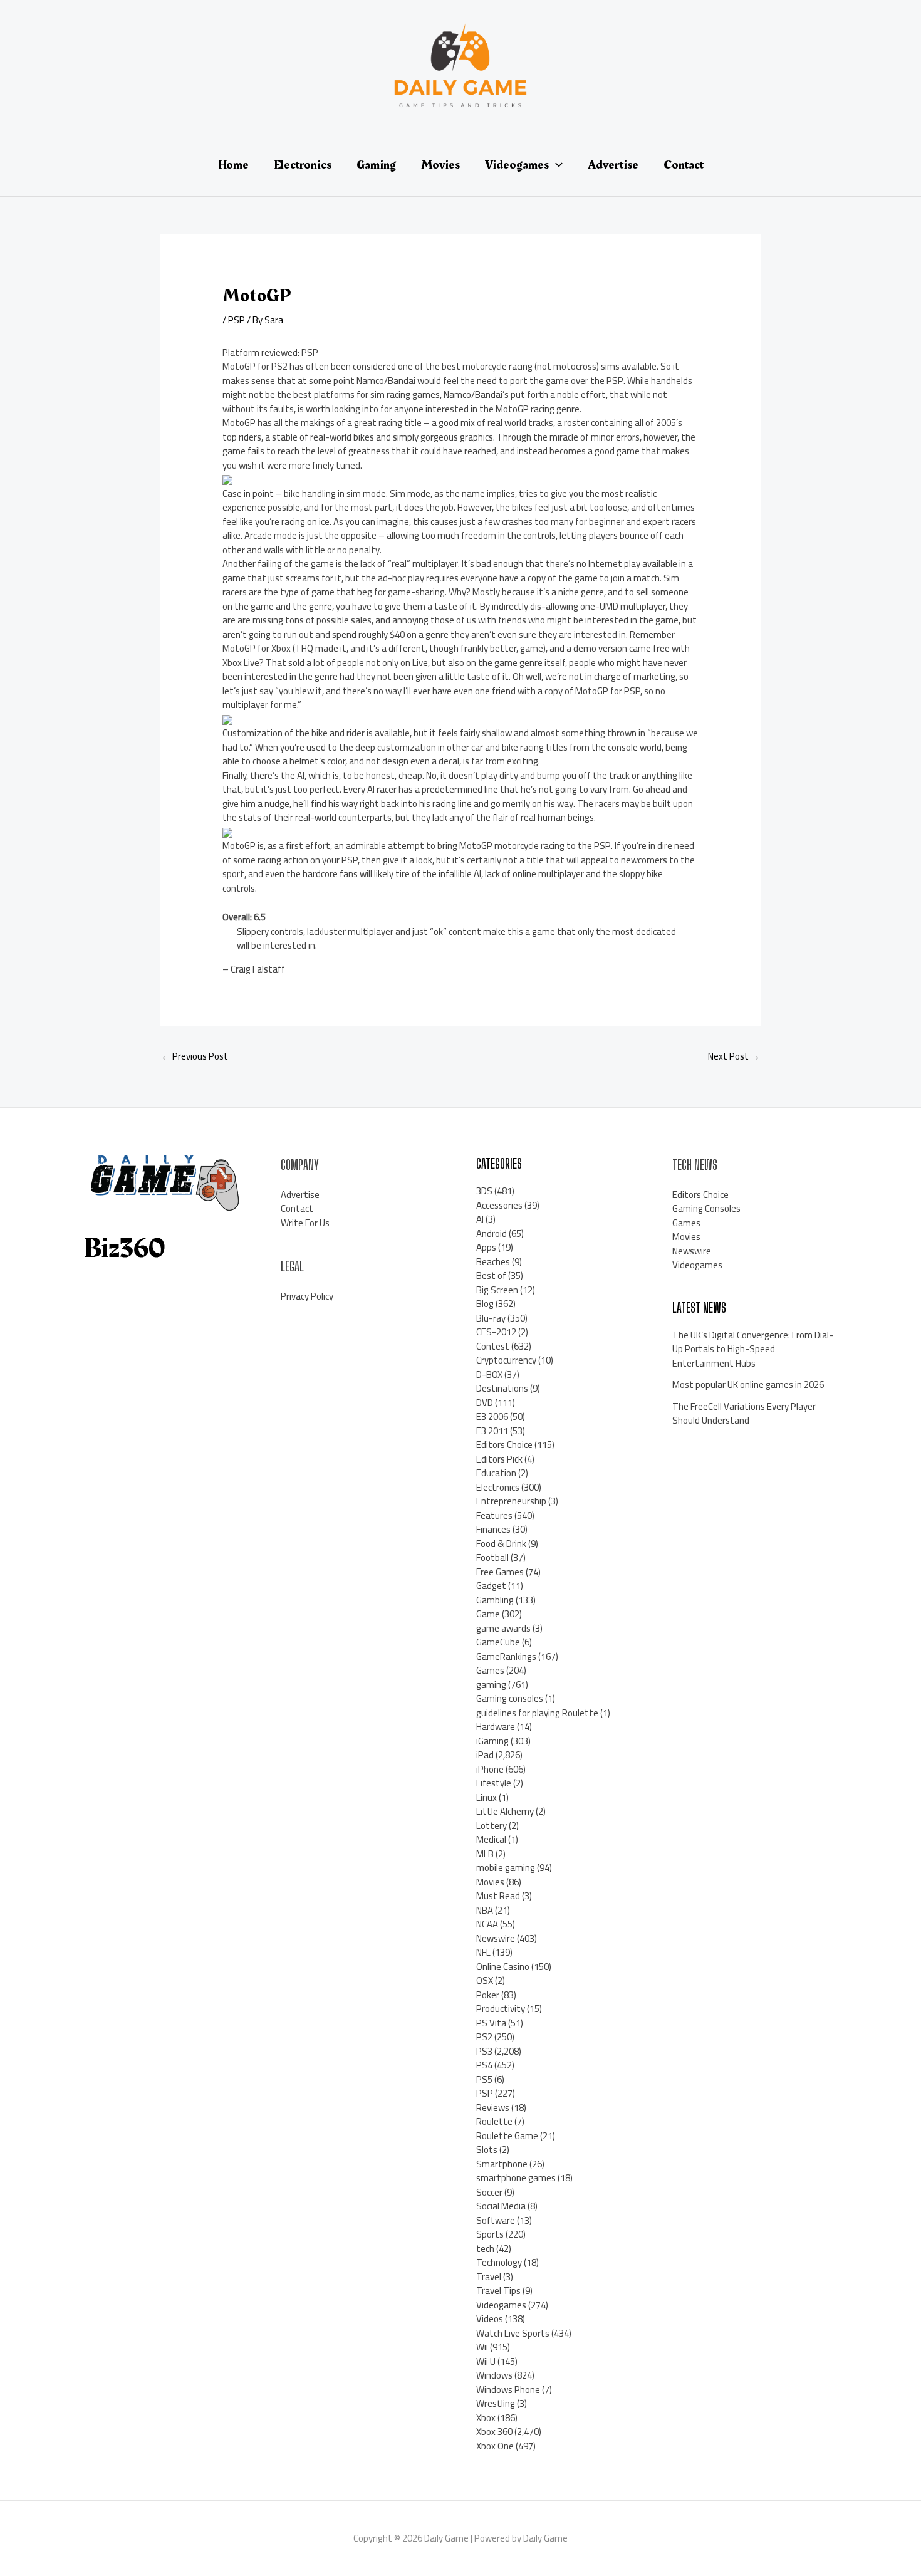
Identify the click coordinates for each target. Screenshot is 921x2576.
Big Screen (497, 1290)
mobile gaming (506, 1868)
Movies (490, 1882)
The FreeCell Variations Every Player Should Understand (744, 1414)
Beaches (493, 1262)
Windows (494, 2375)
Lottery (492, 1826)
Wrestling (496, 2403)
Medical (491, 1839)
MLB (485, 1854)
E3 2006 (492, 1416)
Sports (490, 2234)
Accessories (499, 1205)
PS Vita (491, 2023)
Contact (297, 1208)
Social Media (501, 2206)
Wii (482, 2347)
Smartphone (502, 2164)
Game (488, 1614)
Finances (493, 1529)
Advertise (300, 1195)
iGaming (492, 1741)
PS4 (484, 2065)
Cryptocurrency (506, 1360)
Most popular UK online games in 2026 (748, 1384)
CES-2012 (496, 1332)
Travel (489, 2277)
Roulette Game (507, 2136)
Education (496, 1473)
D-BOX (489, 1374)
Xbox (486, 2418)
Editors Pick (499, 1459)
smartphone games (516, 2178)
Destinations (502, 1388)
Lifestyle (494, 1783)
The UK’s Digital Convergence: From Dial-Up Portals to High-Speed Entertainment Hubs (753, 1349)
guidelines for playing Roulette (537, 1713)
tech (485, 2249)
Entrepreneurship (511, 1501)
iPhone (490, 1769)
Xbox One (495, 2446)
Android (492, 1233)
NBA (485, 1910)
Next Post (734, 1056)
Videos (490, 2319)
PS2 (484, 2037)
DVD (485, 1403)
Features (494, 1515)
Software (496, 2220)
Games (490, 1670)
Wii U (486, 2361)
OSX (485, 1980)
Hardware (496, 1727)
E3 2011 (492, 1431)
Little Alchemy (505, 1811)
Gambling (495, 1600)
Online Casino (503, 1967)
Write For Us (305, 1223)
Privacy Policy (307, 1296)
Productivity (501, 2009)
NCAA (487, 1924)
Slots (487, 2150)
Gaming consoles (510, 1698)
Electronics (498, 1487)
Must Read (498, 1896)
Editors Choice (504, 1445)
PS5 (484, 2079)
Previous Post (195, 1056)
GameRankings (506, 1656)
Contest (493, 1346)
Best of (491, 1275)
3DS (484, 1191)
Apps (486, 1247)
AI (480, 1219)
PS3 (484, 2051)
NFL (483, 1952)
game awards (503, 1628)
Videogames (501, 2305)
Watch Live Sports (513, 2333)
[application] (556, 165)
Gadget (491, 1586)
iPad (485, 1755)
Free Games (500, 1572)
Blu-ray (491, 1318)
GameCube (498, 1642)
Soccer (489, 2192)
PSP (237, 320)
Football (492, 1557)
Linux (487, 1797)
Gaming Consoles (706, 1208)
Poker (488, 1995)
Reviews (493, 2108)
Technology (499, 2262)
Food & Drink (501, 1544)
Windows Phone (508, 2390)
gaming (491, 1685)
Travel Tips (498, 2291)
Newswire (496, 1938)
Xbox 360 (494, 2432)
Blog (485, 1304)
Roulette (494, 2121)
